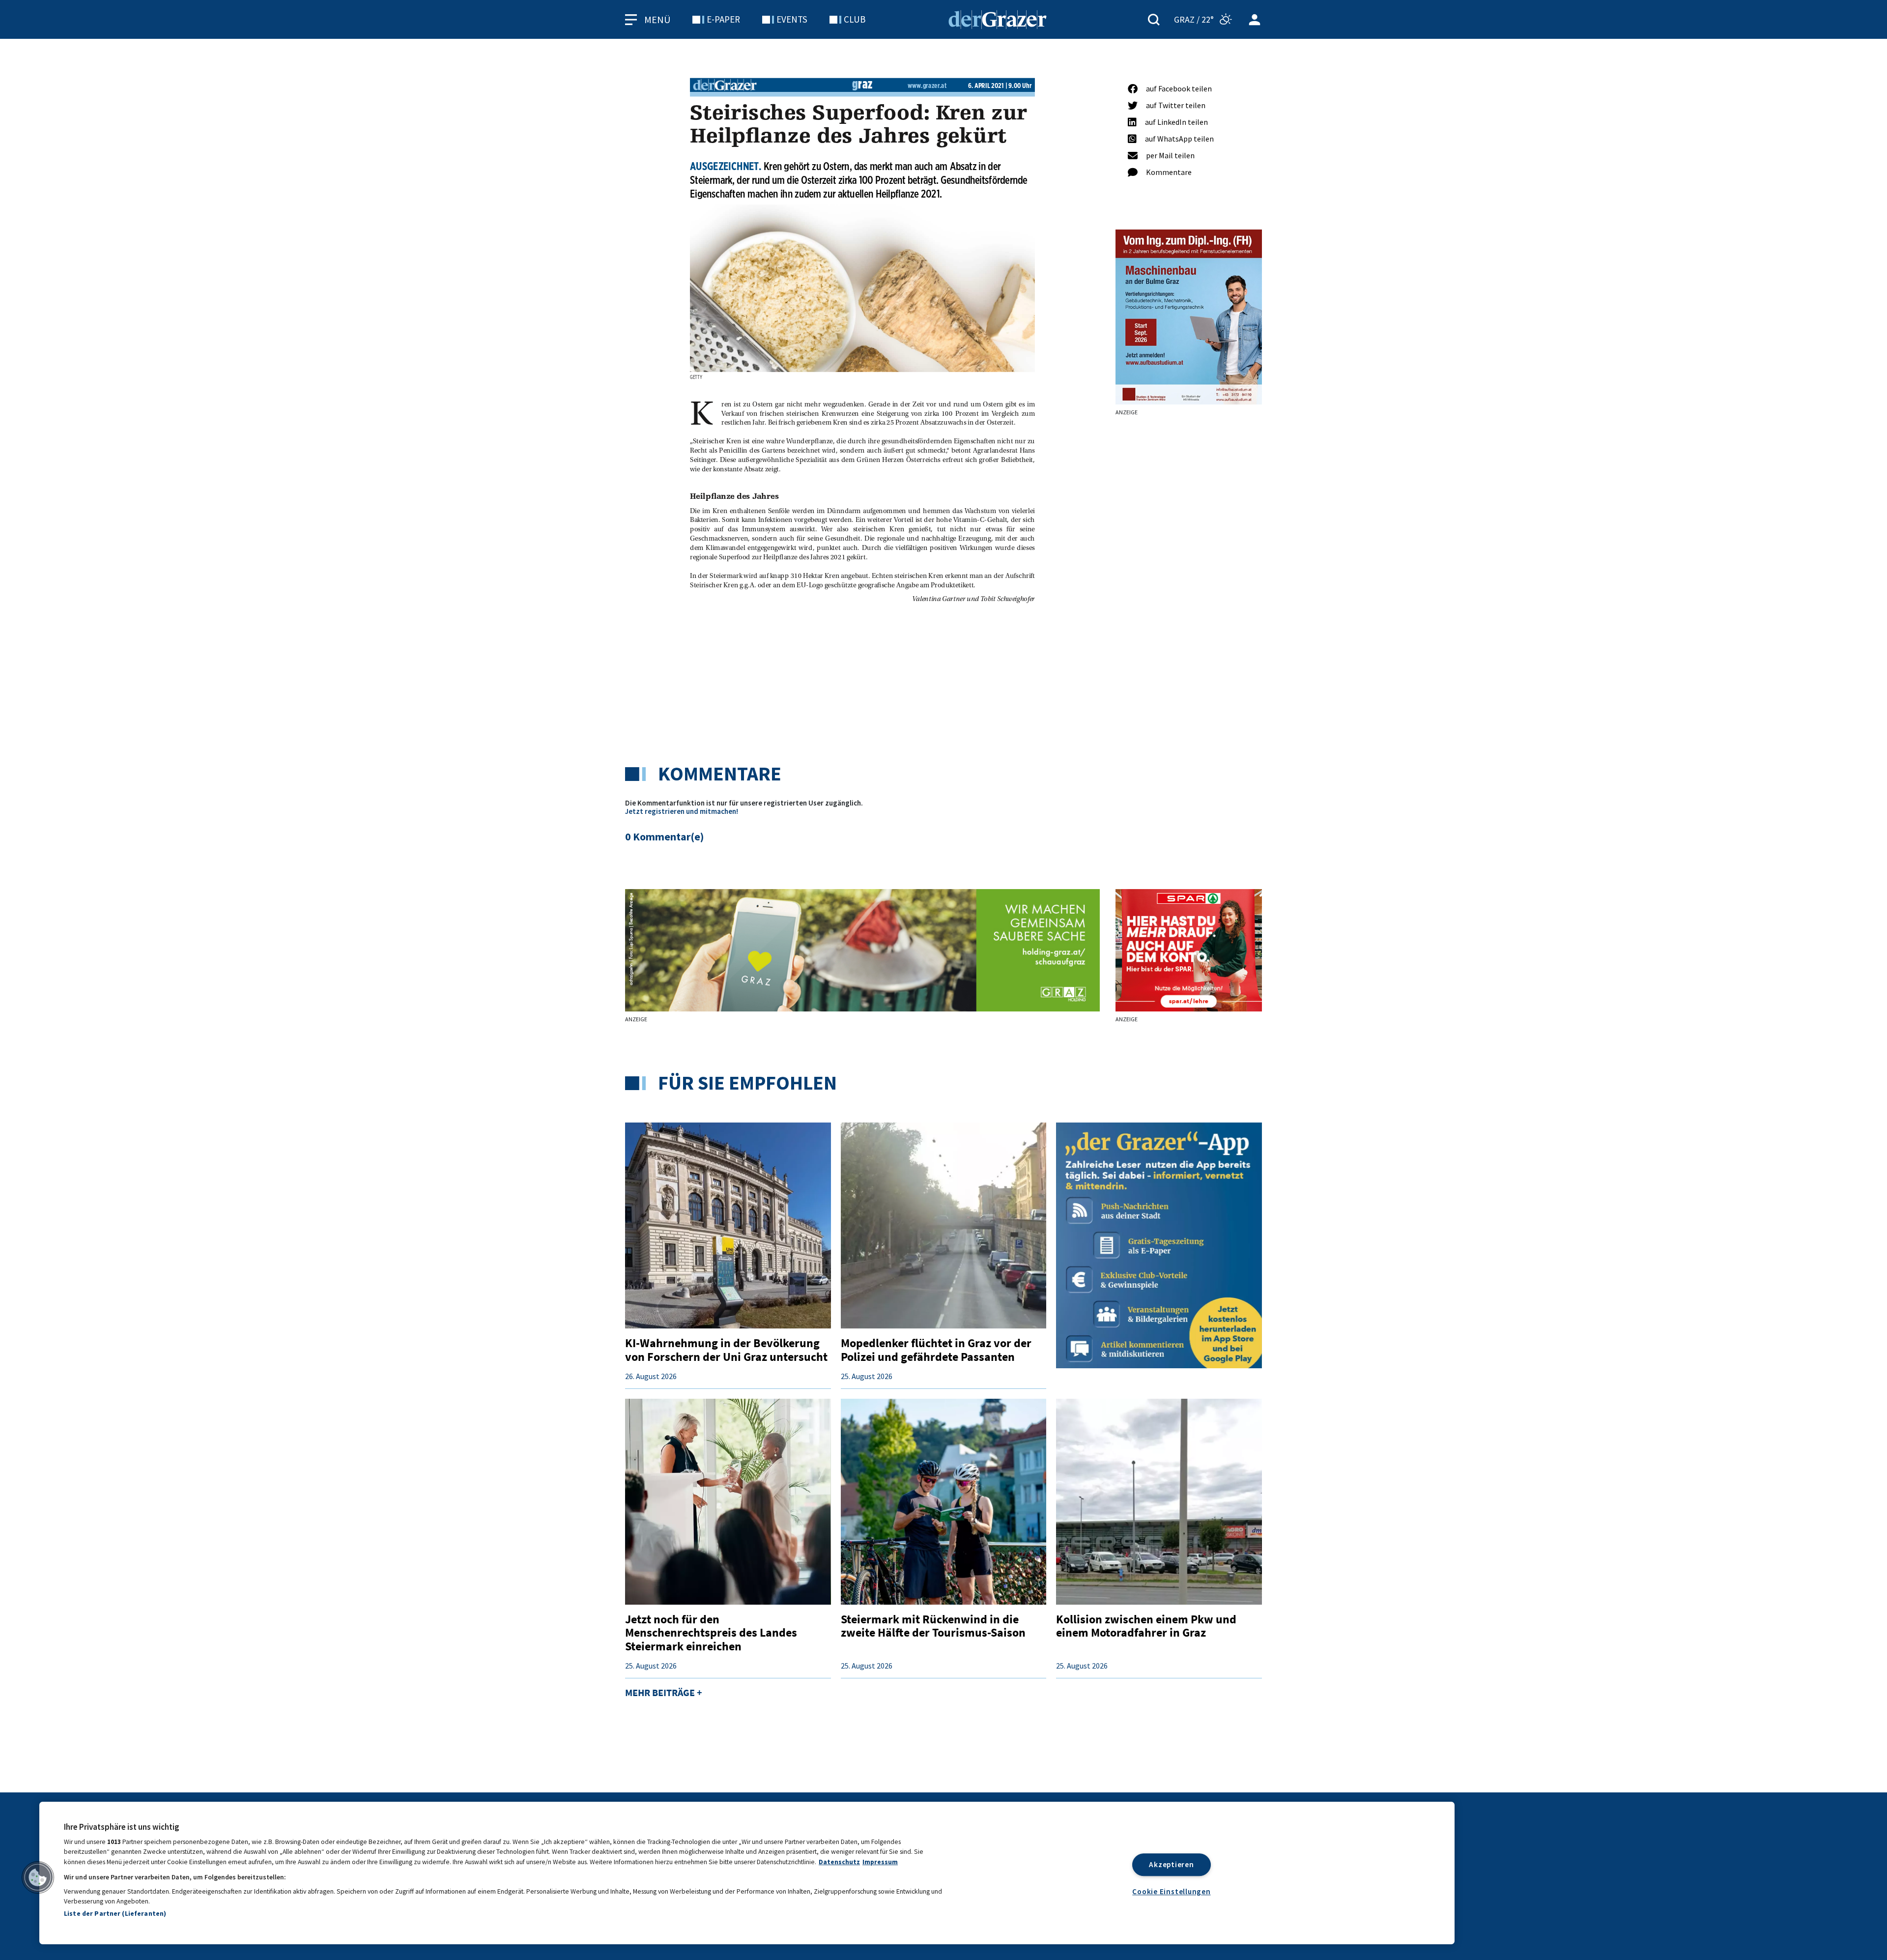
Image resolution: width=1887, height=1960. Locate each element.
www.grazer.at (927, 86)
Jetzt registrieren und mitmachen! (682, 811)
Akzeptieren (1171, 1864)
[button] (38, 1877)
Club (855, 19)
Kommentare (1169, 172)
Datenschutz (839, 1862)
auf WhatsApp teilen (1179, 139)
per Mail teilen (1170, 155)
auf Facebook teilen (1179, 88)
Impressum (880, 1862)
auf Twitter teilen (1176, 105)
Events (792, 19)
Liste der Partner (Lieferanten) (115, 1913)
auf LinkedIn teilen (1176, 122)
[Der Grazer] (998, 18)
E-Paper (723, 19)
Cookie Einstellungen (1171, 1891)
